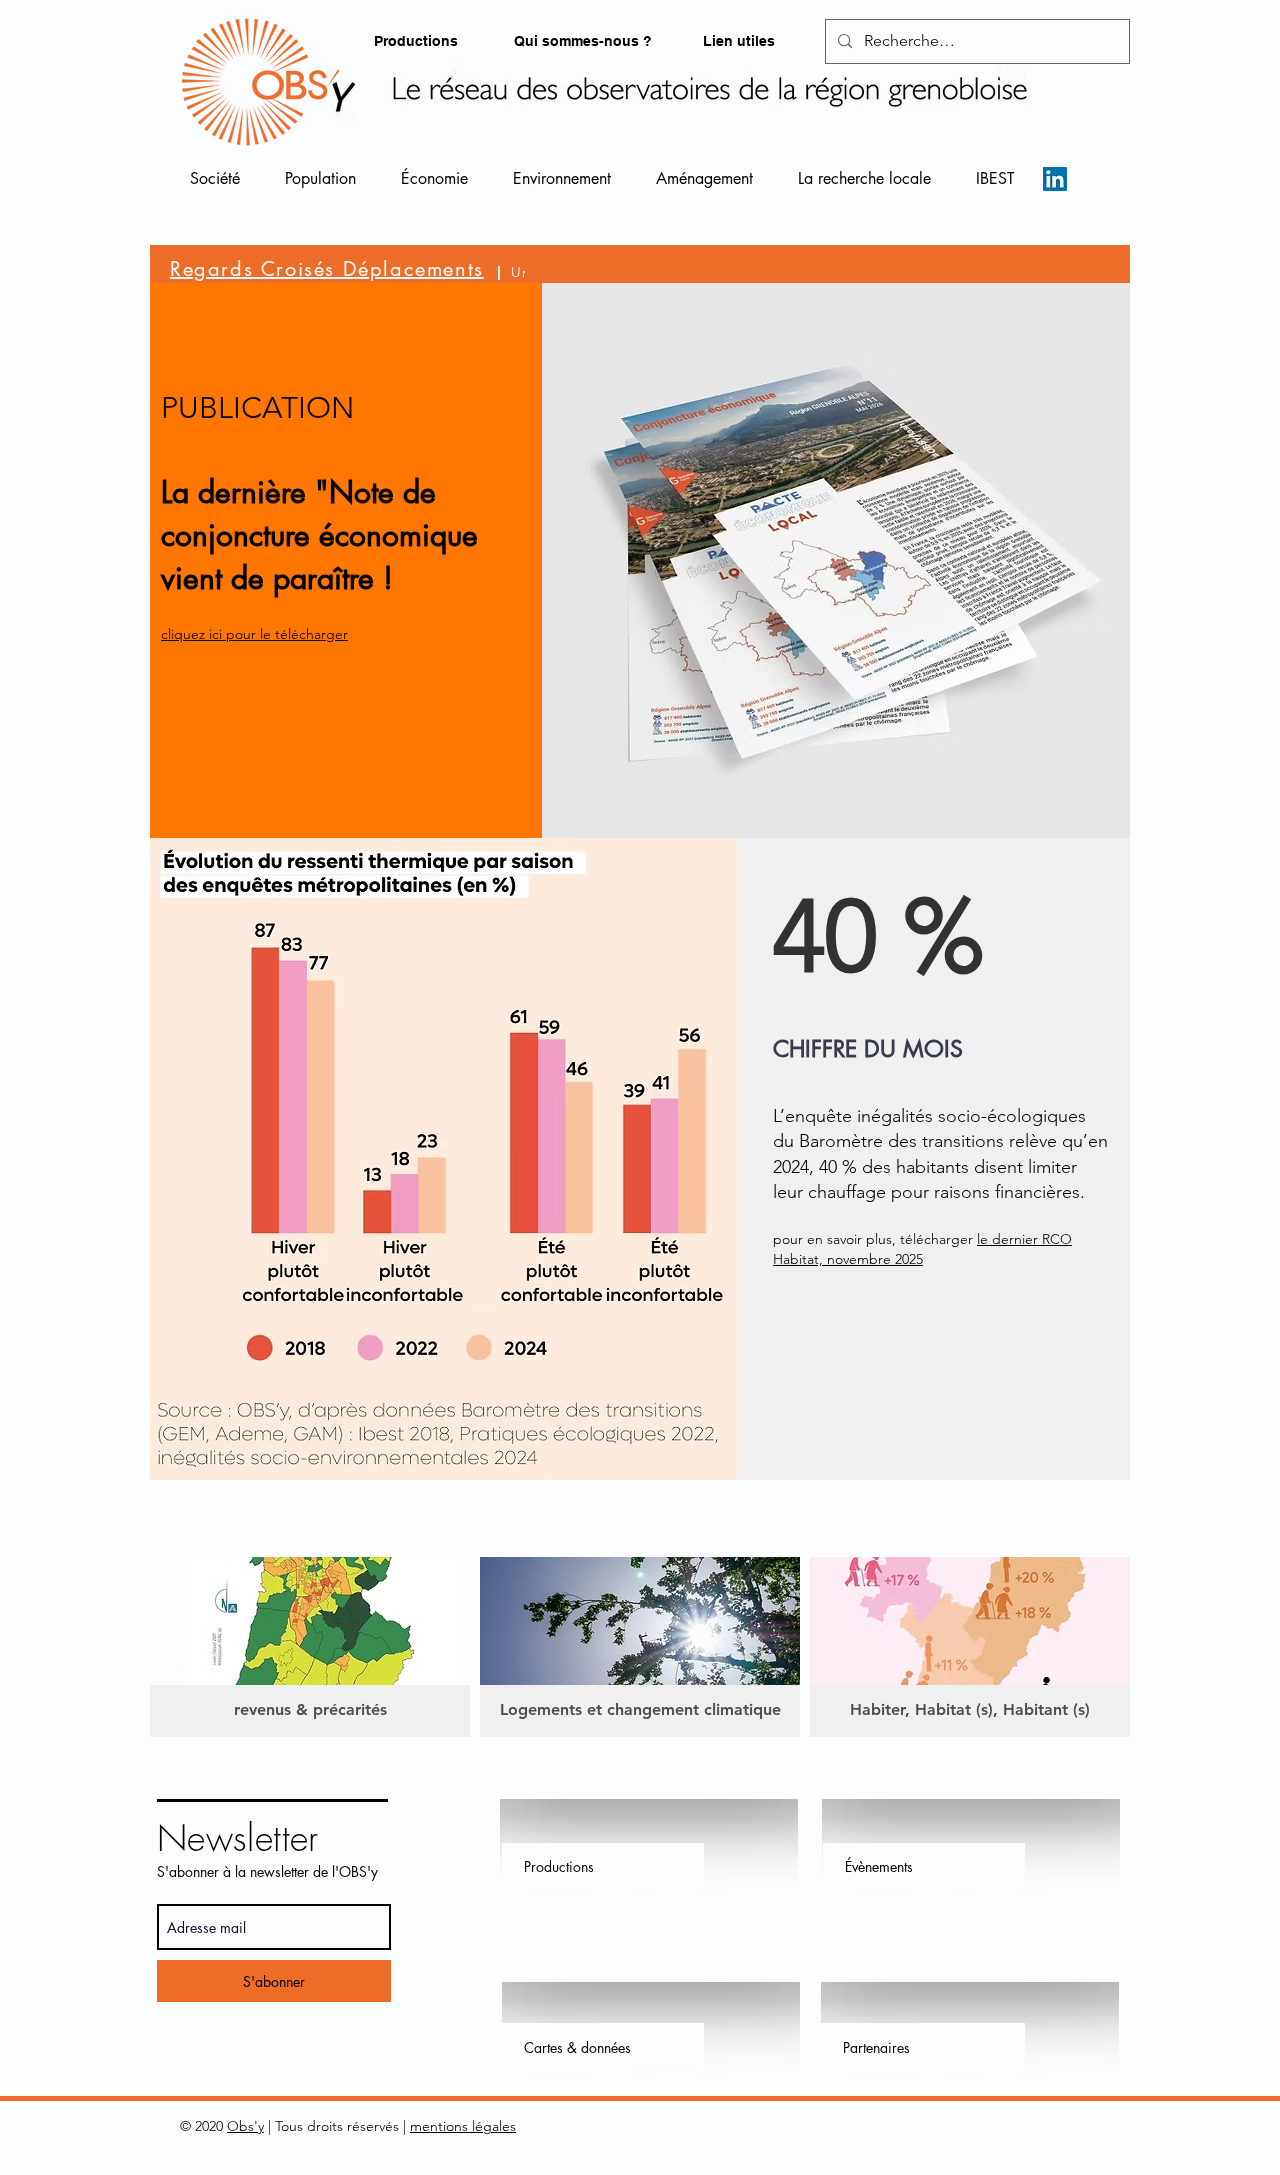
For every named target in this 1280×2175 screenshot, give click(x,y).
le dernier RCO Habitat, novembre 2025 (922, 1249)
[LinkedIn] (1055, 179)
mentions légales (463, 2126)
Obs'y (245, 2126)
